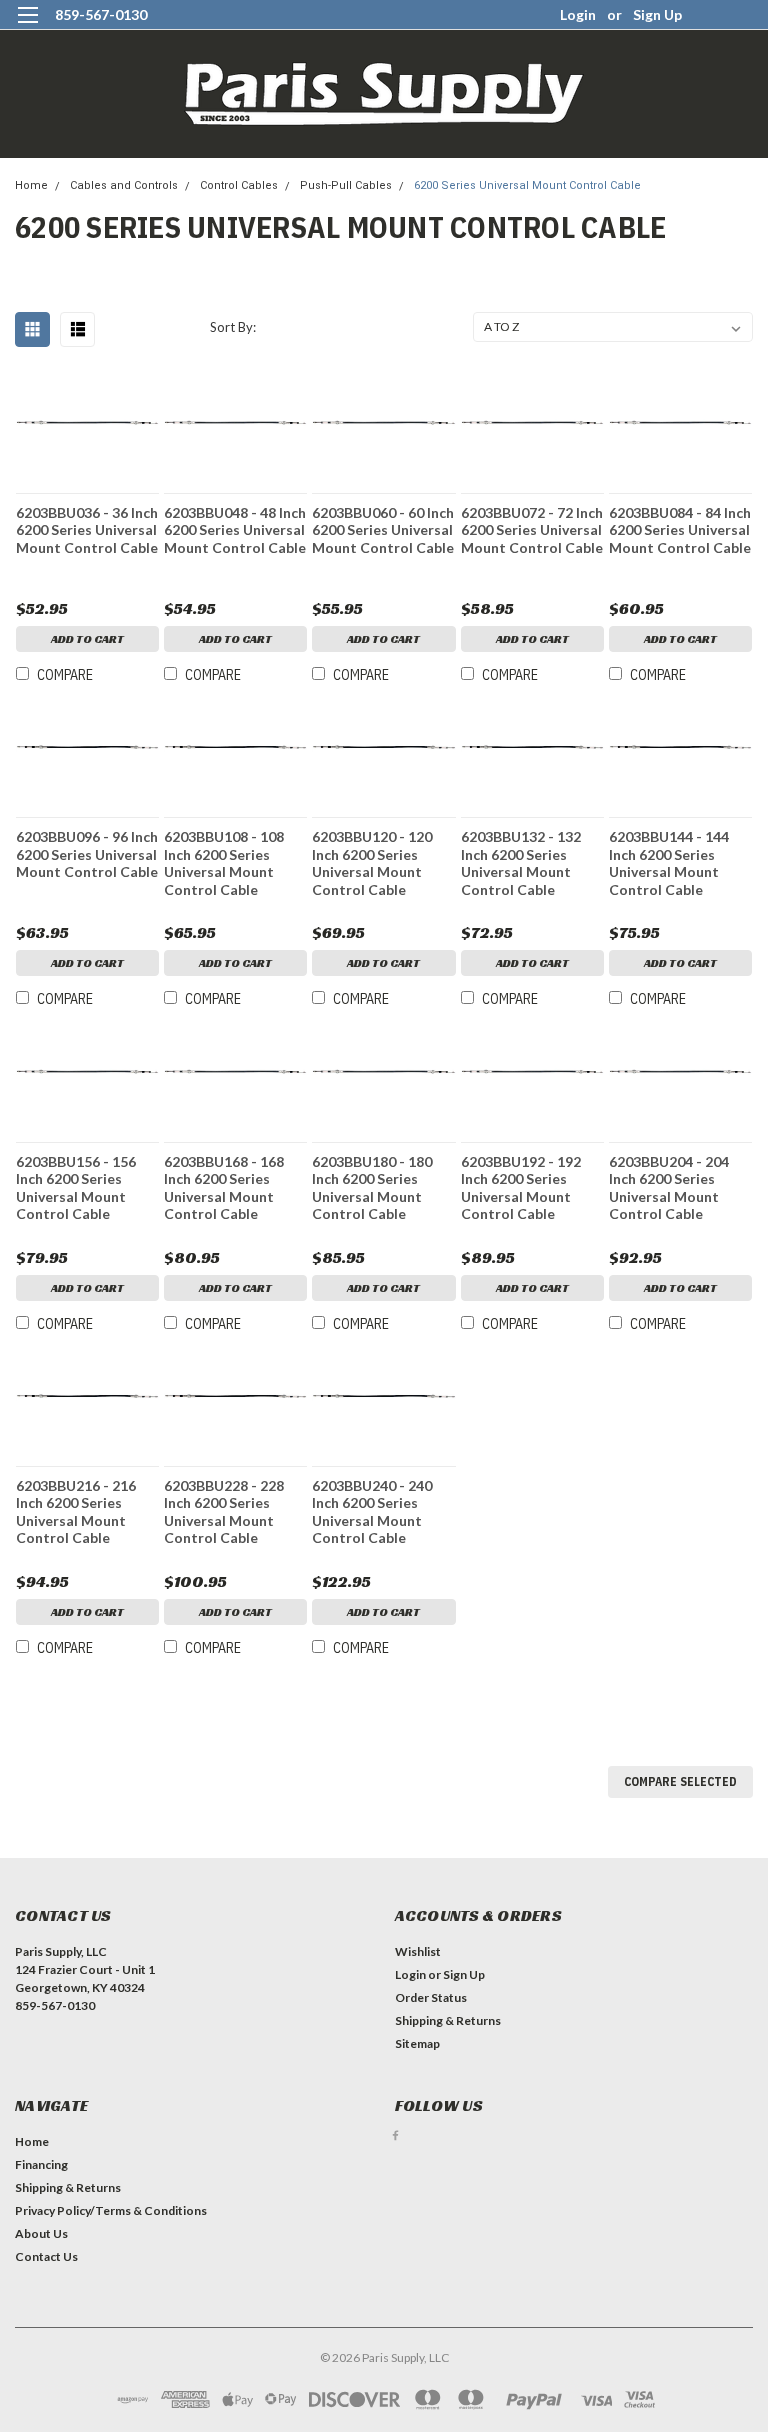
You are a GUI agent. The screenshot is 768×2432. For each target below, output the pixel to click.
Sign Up (657, 14)
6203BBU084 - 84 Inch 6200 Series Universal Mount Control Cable (680, 530)
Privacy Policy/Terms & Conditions (111, 2210)
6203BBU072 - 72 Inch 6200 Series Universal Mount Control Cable (532, 530)
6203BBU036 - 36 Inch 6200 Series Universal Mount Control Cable (87, 530)
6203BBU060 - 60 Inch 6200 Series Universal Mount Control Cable (383, 530)
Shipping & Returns (448, 2020)
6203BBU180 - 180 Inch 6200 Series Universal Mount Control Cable (372, 1188)
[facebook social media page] (395, 2135)
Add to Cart (87, 638)
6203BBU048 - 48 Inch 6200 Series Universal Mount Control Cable (235, 530)
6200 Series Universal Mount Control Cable (527, 185)
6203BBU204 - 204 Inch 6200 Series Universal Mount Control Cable (669, 1188)
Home (31, 185)
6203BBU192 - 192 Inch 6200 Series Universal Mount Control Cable (521, 1188)
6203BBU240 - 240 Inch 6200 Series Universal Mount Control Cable (372, 1512)
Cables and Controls (124, 185)
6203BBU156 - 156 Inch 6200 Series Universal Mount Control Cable (76, 1188)
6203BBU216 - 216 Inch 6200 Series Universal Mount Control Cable (76, 1512)
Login (578, 14)
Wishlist (418, 1951)
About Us (41, 2233)
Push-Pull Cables (346, 185)
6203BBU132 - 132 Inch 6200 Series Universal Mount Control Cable (521, 863)
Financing (41, 2164)
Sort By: (233, 327)
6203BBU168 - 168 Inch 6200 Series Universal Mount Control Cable (224, 1188)
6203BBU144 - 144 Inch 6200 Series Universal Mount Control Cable (669, 863)
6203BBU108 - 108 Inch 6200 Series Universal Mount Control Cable (224, 863)
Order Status (431, 1997)
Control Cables (239, 185)
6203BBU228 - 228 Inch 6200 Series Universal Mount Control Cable (224, 1512)
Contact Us (46, 2256)
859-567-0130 (101, 14)
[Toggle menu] (27, 27)
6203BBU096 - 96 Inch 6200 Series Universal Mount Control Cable (87, 854)
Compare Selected (680, 1781)
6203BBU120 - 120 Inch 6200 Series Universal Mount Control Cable (372, 863)
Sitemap (417, 2043)
